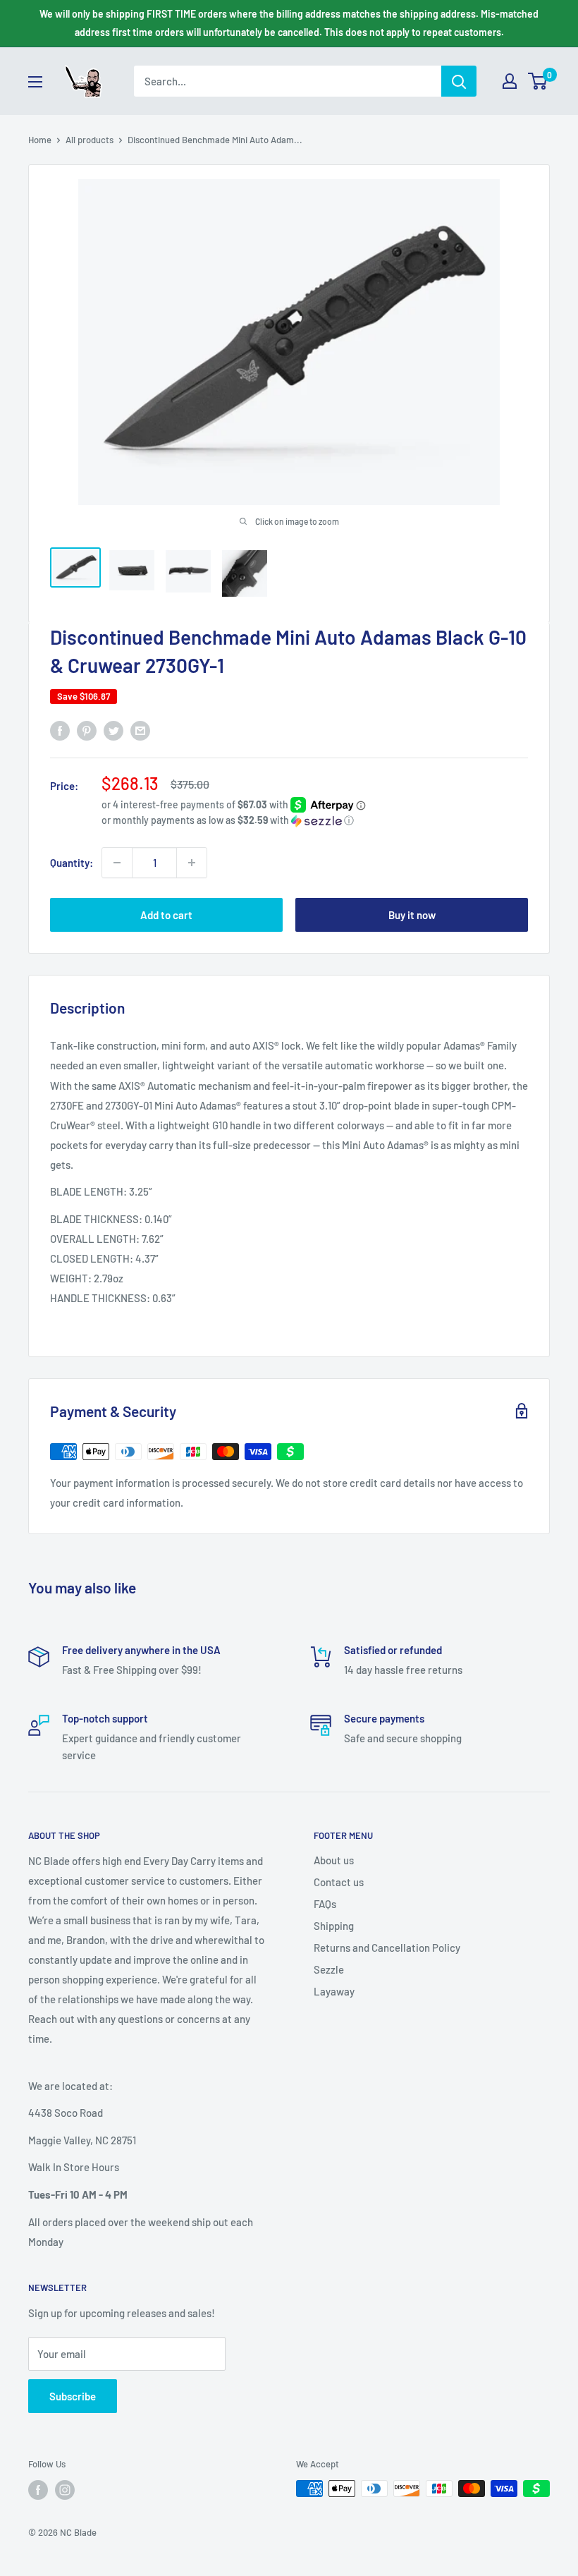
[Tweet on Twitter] (113, 730)
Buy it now (412, 915)
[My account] (510, 81)
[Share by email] (140, 730)
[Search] (459, 81)
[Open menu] (35, 82)
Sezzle (329, 1969)
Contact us (339, 1882)
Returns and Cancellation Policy (387, 1948)
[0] (538, 81)
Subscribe (73, 2396)
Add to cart (166, 915)
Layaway (334, 1991)
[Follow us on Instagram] (65, 2490)
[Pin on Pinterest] (87, 730)
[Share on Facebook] (60, 730)
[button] (315, 821)
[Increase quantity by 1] (192, 863)
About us (334, 1860)
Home (40, 140)
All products (90, 140)
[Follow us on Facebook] (38, 2490)
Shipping (334, 1926)
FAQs (325, 1904)
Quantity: (72, 863)
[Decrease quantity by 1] (117, 863)
